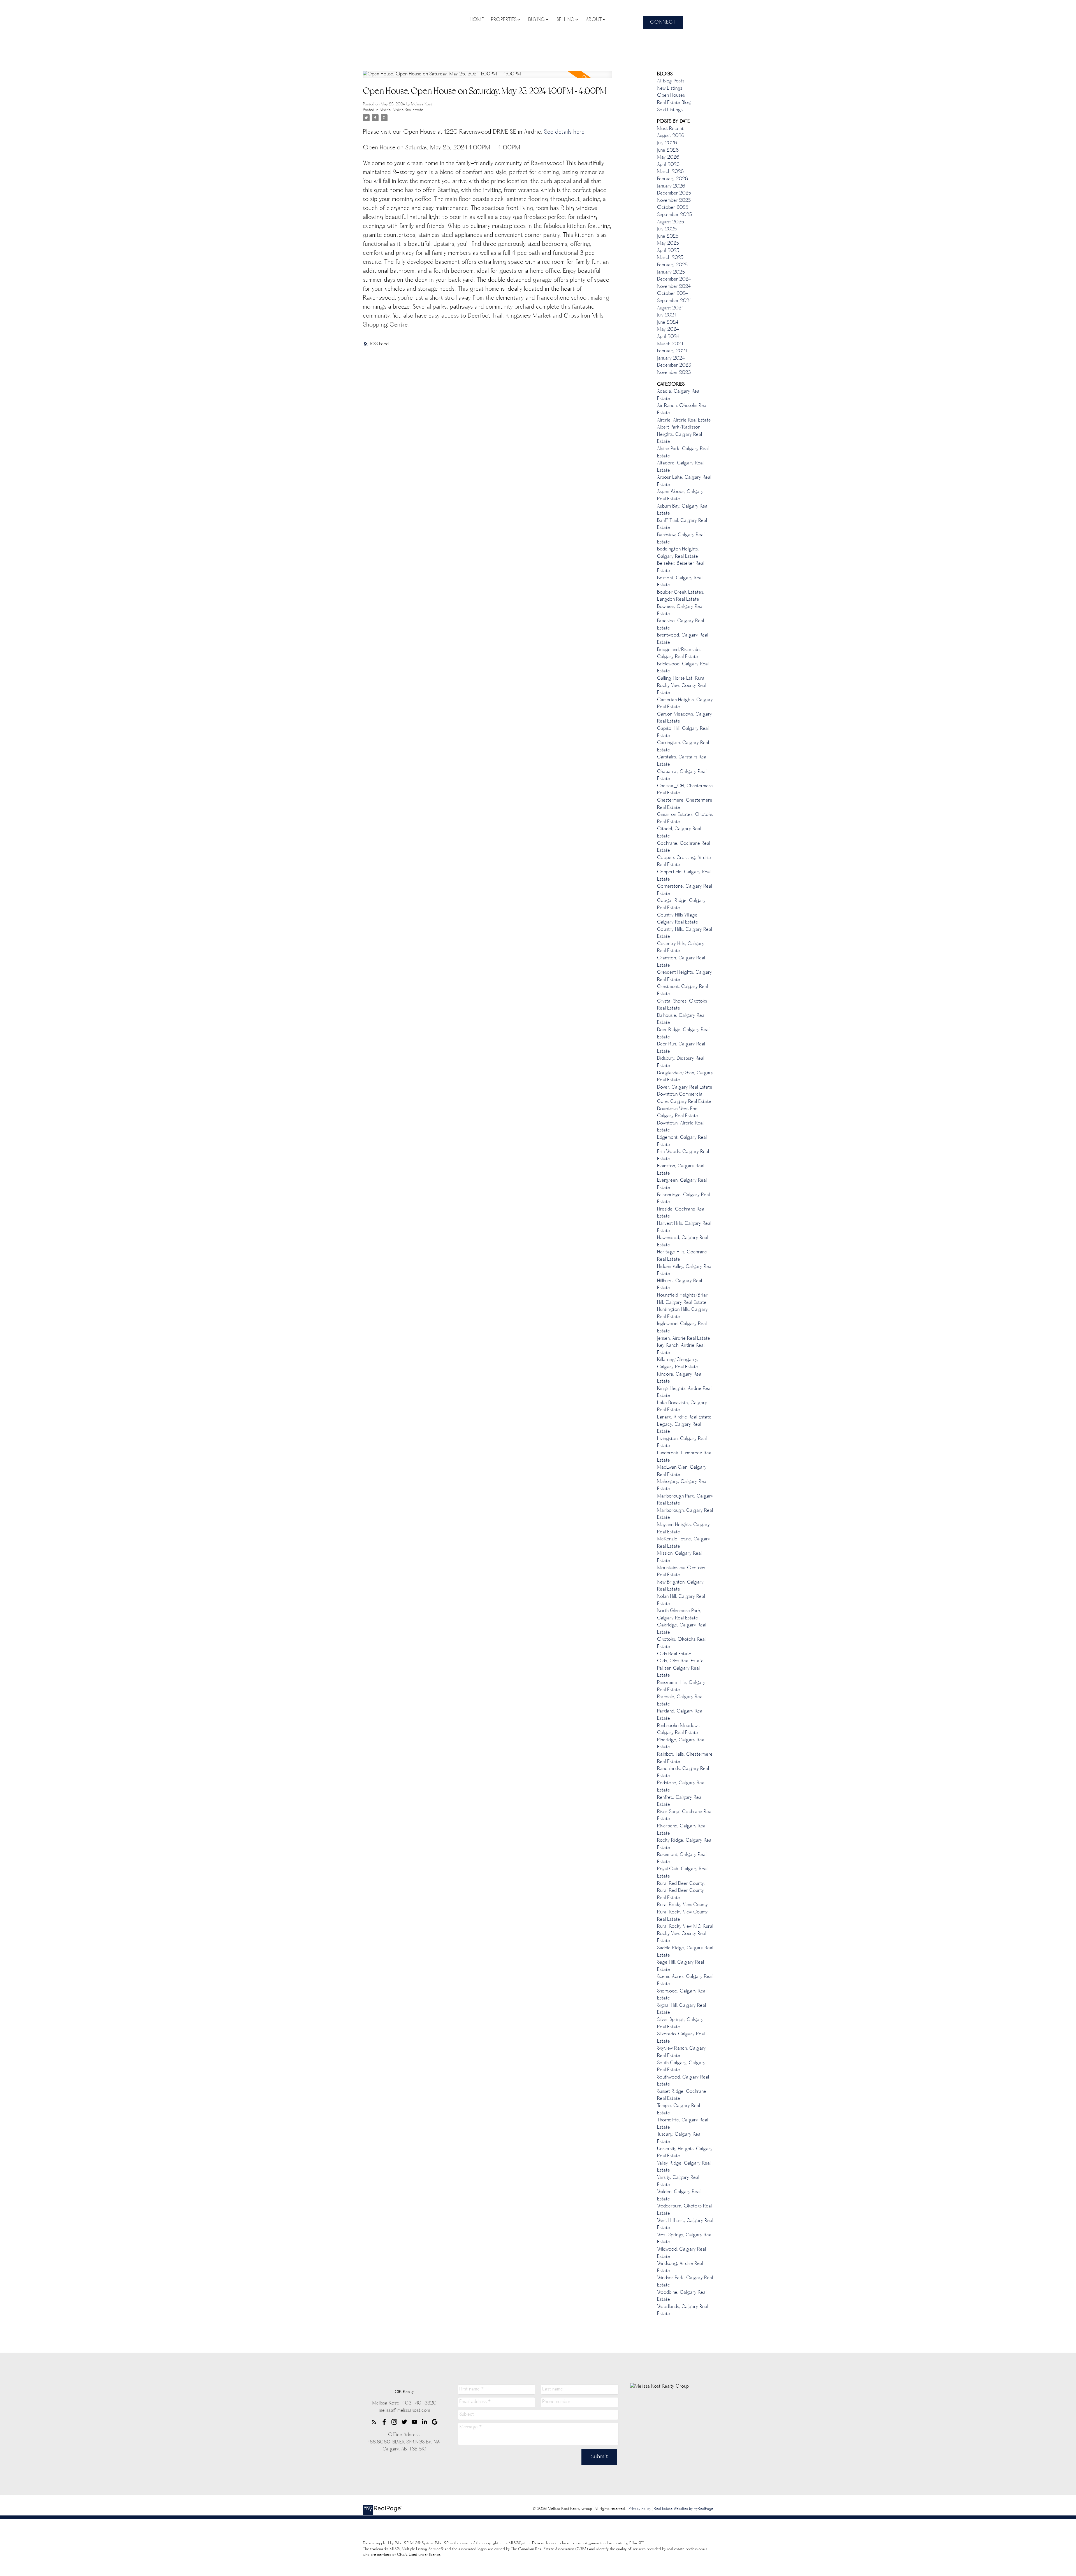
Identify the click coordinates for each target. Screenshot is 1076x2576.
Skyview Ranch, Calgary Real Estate (681, 2052)
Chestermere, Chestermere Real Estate (685, 804)
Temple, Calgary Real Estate (679, 2110)
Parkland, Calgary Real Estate (680, 1715)
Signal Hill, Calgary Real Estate (681, 2009)
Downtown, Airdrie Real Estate (680, 1127)
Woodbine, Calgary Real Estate (682, 2296)
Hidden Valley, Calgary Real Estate (685, 1270)
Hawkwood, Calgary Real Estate (683, 1242)
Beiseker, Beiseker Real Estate (681, 567)
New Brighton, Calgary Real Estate (680, 1586)
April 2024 (668, 337)
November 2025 (674, 201)
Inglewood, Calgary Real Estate (682, 1328)
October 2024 (673, 294)
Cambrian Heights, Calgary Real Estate (685, 704)
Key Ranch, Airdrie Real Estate (681, 1349)
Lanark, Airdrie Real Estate (684, 1417)
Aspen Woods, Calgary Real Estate (680, 496)
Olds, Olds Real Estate (680, 1661)
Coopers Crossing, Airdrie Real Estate (684, 862)
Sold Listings (670, 110)
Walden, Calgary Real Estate (679, 2196)
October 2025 (673, 208)
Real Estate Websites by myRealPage (683, 2509)
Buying (536, 20)
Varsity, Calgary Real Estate (678, 2181)
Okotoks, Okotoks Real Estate (681, 1643)
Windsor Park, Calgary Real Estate (685, 2282)
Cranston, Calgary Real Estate (681, 962)
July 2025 (667, 229)
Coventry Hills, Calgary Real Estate (681, 948)
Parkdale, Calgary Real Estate (680, 1701)
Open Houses (671, 96)
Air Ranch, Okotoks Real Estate (682, 409)
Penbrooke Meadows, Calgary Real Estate (679, 1730)
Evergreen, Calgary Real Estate (682, 1184)
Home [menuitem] (477, 20)
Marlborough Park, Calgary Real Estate (685, 1500)
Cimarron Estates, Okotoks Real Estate (685, 818)
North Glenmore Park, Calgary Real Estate (679, 1615)
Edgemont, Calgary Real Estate (682, 1141)
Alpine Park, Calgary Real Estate (683, 453)
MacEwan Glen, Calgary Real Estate (682, 1471)
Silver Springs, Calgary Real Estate (680, 2024)
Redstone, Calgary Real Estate (681, 1787)
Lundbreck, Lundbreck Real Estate (685, 1457)
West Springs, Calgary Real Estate (685, 2239)
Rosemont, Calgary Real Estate (682, 1858)
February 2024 (672, 351)
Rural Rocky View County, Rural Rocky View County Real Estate (683, 1912)
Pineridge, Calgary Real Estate (681, 1744)
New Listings (670, 89)
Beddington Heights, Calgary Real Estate (678, 553)
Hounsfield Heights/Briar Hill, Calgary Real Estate (682, 1299)
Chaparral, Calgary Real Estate (682, 776)
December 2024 (674, 279)
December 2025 (674, 193)
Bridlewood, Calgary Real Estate (683, 668)
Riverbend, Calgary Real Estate (682, 1830)
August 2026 (671, 136)
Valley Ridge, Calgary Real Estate (684, 2167)
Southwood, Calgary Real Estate (683, 2081)
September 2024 (674, 301)
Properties (504, 20)
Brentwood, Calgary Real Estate (683, 639)
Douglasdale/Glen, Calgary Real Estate (685, 1077)
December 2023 (674, 365)
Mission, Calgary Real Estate (679, 1557)
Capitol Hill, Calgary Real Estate (683, 732)
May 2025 (668, 244)
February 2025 (672, 265)
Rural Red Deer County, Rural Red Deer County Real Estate (681, 1891)
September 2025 (674, 215)
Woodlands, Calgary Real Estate (683, 2311)
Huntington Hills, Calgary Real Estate (682, 1313)
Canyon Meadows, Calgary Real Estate (685, 718)
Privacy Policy (640, 2509)
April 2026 (668, 165)
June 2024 (668, 323)
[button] (663, 22)
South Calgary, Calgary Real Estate (681, 2067)
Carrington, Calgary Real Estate (683, 747)
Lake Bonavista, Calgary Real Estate (682, 1407)
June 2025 (668, 237)
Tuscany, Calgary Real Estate (679, 2138)
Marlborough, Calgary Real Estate (685, 1514)
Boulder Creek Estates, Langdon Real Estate (681, 596)
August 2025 (671, 222)
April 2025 (668, 251)
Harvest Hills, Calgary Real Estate (684, 1227)
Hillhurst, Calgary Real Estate (680, 1285)
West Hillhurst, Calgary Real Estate (685, 2225)
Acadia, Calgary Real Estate (679, 395)
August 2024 (671, 308)
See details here (564, 132)
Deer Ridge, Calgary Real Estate (683, 1034)
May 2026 (668, 158)
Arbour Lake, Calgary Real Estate (684, 481)
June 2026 (668, 151)
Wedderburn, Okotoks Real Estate (684, 2210)
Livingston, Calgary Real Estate (682, 1443)
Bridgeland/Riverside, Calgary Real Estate (679, 654)
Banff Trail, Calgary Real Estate (682, 524)
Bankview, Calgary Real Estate (681, 539)
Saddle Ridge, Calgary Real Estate (685, 1952)
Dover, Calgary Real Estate (685, 1087)
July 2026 (667, 143)
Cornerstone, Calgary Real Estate (685, 890)
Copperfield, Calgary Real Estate (684, 876)
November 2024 (674, 287)
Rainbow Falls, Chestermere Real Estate (685, 1758)
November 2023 (674, 373)
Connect (663, 22)
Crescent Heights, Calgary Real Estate (685, 976)
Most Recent (670, 129)
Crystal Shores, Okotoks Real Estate (682, 1005)
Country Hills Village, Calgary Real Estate (678, 919)
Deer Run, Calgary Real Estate (681, 1048)
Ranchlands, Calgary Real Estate (683, 1772)
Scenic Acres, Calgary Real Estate (685, 1980)
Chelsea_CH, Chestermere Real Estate (685, 790)
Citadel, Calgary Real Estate (679, 833)
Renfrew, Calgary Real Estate (680, 1801)
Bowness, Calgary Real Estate (680, 610)
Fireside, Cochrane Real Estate (681, 1213)
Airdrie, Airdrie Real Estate (401, 110)
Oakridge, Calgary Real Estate (682, 1629)
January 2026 (671, 186)
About (594, 20)
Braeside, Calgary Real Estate (680, 625)
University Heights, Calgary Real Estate (685, 2153)
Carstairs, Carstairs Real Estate (682, 761)
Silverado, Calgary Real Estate (681, 2038)
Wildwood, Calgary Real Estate (681, 2253)
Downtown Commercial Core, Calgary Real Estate (684, 1098)
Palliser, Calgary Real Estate (678, 1672)
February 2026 (672, 179)
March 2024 (670, 344)
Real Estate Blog (674, 103)
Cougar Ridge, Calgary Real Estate (681, 904)
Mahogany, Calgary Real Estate (682, 1485)
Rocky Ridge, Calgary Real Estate (685, 1844)
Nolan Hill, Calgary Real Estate (681, 1600)
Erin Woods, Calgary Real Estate (683, 1156)
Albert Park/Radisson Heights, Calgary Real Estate (680, 435)
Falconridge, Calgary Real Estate (683, 1199)
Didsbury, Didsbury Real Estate (681, 1062)
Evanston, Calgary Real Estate (681, 1170)
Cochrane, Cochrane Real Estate (684, 847)
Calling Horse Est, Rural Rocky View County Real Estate (682, 686)
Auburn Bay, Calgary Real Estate (683, 510)
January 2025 (671, 272)
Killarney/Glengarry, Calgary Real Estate (678, 1364)
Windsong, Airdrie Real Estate (680, 2267)
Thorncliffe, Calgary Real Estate (683, 2124)
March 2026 (670, 172)
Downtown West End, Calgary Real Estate (678, 1113)
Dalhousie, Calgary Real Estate (681, 1019)
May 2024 (668, 330)
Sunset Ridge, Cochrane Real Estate (682, 2095)
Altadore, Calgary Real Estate (680, 467)
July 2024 (667, 315)
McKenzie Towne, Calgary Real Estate (684, 1543)
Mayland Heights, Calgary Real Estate (683, 1529)
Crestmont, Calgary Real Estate (682, 990)
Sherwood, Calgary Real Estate (682, 1995)
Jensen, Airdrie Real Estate (684, 1339)
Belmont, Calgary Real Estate (680, 582)
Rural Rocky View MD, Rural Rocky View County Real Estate (685, 1934)
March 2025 (670, 258)
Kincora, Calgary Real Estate (680, 1378)
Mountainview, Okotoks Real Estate (681, 1572)
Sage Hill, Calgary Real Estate (680, 1966)
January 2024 (671, 358)
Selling (565, 20)
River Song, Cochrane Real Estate (685, 1816)
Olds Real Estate (674, 1654)
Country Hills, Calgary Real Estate (685, 933)
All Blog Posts (671, 81)
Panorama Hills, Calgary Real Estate (681, 1686)
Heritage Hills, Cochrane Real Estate (682, 1256)
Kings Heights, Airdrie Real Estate (684, 1392)
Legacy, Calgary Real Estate (679, 1428)
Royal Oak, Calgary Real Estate (682, 1873)
